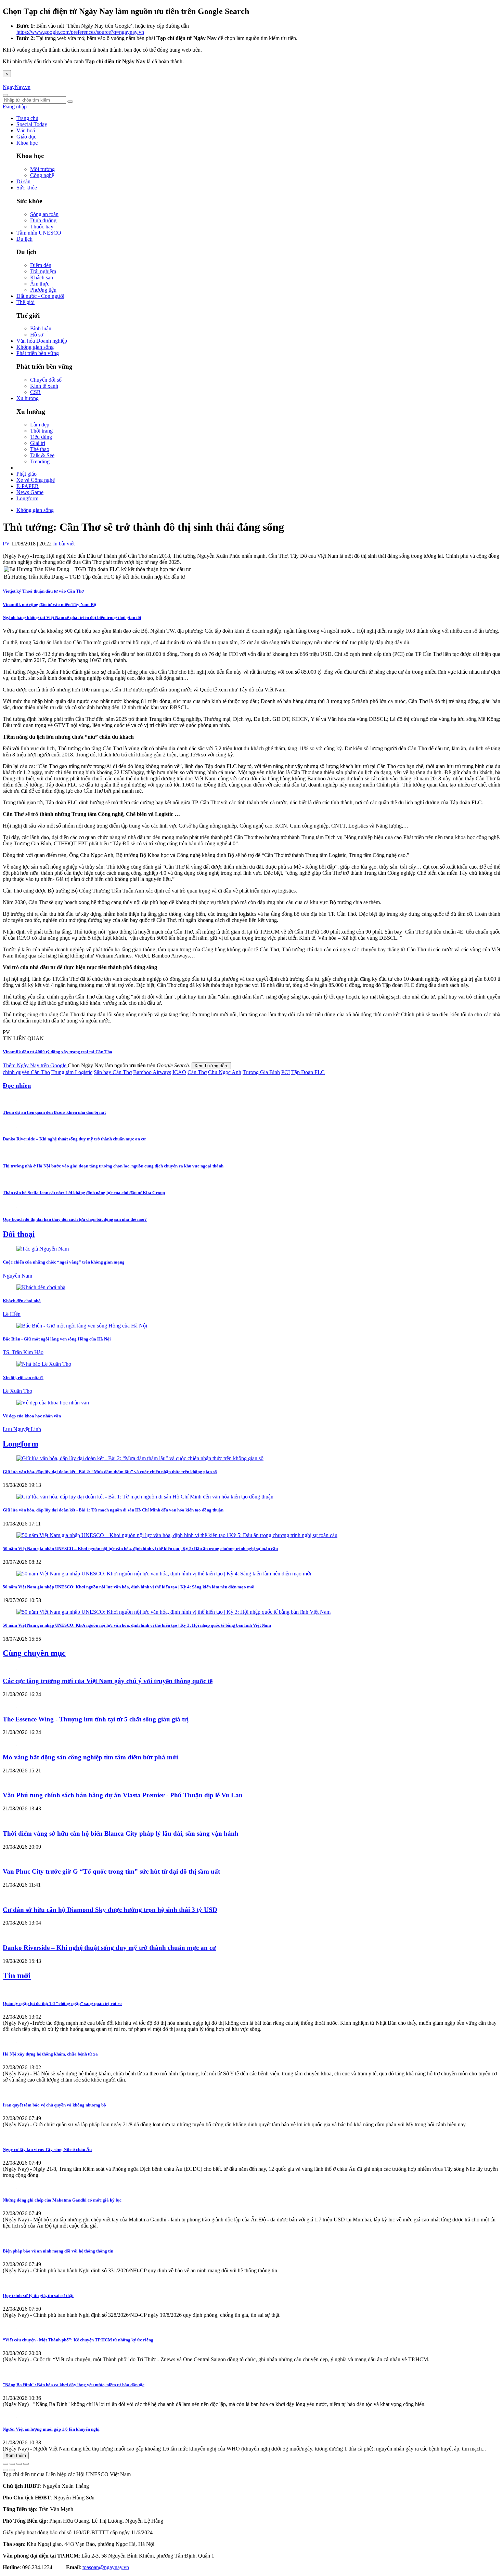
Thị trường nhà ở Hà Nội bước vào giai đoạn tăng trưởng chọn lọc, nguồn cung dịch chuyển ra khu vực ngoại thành (113, 1166)
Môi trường (42, 169)
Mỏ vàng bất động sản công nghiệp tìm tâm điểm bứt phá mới (90, 1757)
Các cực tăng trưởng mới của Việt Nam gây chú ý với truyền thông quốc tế (108, 1681)
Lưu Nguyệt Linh (22, 1429)
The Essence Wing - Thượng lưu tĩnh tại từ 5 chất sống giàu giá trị (96, 1719)
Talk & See (42, 455)
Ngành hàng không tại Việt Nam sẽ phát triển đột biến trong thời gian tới (72, 617)
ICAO (179, 1072)
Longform (27, 498)
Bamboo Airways (152, 1072)
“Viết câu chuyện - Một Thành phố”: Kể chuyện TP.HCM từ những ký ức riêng (78, 2340)
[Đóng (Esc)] (5, 2464)
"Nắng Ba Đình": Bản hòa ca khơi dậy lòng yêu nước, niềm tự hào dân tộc (74, 2385)
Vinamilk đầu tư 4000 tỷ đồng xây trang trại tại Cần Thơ (57, 1052)
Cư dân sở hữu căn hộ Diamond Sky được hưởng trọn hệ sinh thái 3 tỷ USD (110, 1910)
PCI (286, 1072)
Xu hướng (28, 398)
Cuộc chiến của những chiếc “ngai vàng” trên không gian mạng (64, 1262)
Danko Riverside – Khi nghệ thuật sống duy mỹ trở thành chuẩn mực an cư (74, 1139)
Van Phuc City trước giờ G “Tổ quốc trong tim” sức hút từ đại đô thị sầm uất (111, 1871)
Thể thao (40, 449)
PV (6, 544)
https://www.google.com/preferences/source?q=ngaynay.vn (80, 32)
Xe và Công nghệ (36, 480)
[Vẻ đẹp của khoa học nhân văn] (53, 1403)
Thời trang (41, 431)
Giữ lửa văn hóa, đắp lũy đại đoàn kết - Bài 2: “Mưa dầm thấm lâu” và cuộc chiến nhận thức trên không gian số (110, 1472)
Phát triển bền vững (38, 353)
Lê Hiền (12, 1314)
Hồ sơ (37, 335)
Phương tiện (43, 290)
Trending (40, 461)
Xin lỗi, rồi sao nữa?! (23, 1378)
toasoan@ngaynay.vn (106, 2567)
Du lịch (24, 239)
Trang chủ (27, 118)
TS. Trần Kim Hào (23, 1352)
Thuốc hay (42, 227)
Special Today (32, 124)
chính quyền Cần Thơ (26, 1072)
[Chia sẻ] (12, 2464)
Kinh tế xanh (44, 386)
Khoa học (27, 143)
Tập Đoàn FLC (308, 1072)
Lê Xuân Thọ (17, 1391)
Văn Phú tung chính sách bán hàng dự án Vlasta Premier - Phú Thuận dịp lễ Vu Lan (123, 1795)
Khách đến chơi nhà (22, 1301)
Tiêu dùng (41, 437)
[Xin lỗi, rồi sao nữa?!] (44, 1364)
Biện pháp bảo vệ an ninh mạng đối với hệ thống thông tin (58, 2251)
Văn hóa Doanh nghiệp (42, 341)
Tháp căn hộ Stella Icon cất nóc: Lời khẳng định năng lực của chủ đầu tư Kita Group (84, 1193)
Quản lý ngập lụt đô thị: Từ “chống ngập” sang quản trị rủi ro (62, 2003)
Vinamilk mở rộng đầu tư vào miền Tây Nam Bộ (49, 604)
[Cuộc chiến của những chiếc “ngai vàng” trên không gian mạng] (43, 1249)
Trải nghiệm (43, 271)
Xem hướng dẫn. (211, 1066)
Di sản (23, 181)
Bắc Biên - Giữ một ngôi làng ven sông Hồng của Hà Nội (57, 1339)
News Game (30, 492)
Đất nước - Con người (40, 296)
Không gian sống (35, 347)
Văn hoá (26, 130)
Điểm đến (41, 265)
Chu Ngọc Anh (225, 1072)
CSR (35, 392)
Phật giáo (27, 474)
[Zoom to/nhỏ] (26, 2464)
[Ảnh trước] (5, 2470)
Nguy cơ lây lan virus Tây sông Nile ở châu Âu (47, 2149)
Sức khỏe (27, 188)
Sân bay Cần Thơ (113, 1072)
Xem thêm (16, 2455)
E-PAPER (28, 486)
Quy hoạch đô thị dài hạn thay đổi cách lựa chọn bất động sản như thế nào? (75, 1219)
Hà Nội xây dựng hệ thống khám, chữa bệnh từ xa (50, 2054)
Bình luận (41, 328)
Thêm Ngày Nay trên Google (35, 1065)
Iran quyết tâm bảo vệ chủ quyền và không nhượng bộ (54, 2105)
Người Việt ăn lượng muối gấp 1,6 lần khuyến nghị (51, 2429)
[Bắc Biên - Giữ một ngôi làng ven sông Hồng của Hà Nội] (82, 1326)
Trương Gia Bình (261, 1072)
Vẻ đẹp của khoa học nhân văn (32, 1416)
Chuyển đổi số (46, 380)
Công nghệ (42, 175)
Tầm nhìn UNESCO (39, 233)
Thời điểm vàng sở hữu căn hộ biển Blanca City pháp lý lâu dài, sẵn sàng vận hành (121, 1833)
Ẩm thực (40, 284)
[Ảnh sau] (12, 2470)
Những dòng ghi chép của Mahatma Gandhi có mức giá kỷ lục (62, 2200)
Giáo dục (26, 137)
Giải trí (38, 443)
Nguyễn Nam (17, 1276)
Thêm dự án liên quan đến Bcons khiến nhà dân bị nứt (54, 1112)
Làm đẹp (40, 425)
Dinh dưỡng (43, 220)
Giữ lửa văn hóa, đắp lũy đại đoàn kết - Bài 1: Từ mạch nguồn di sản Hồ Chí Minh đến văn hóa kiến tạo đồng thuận (113, 1510)
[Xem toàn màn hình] (19, 2464)
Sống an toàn (44, 214)
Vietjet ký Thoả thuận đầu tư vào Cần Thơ (43, 591)
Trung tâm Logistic (72, 1072)
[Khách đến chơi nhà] (41, 1287)
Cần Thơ (197, 1072)
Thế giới (25, 302)
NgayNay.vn (17, 87)
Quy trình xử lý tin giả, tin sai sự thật (38, 2295)
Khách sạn (42, 278)
